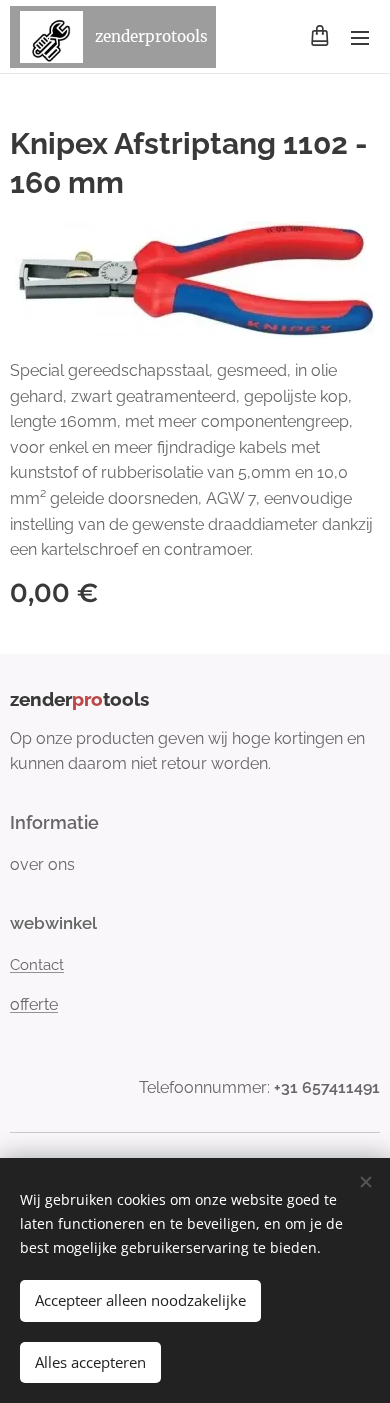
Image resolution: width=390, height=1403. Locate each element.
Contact (37, 965)
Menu (360, 37)
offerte (34, 1004)
